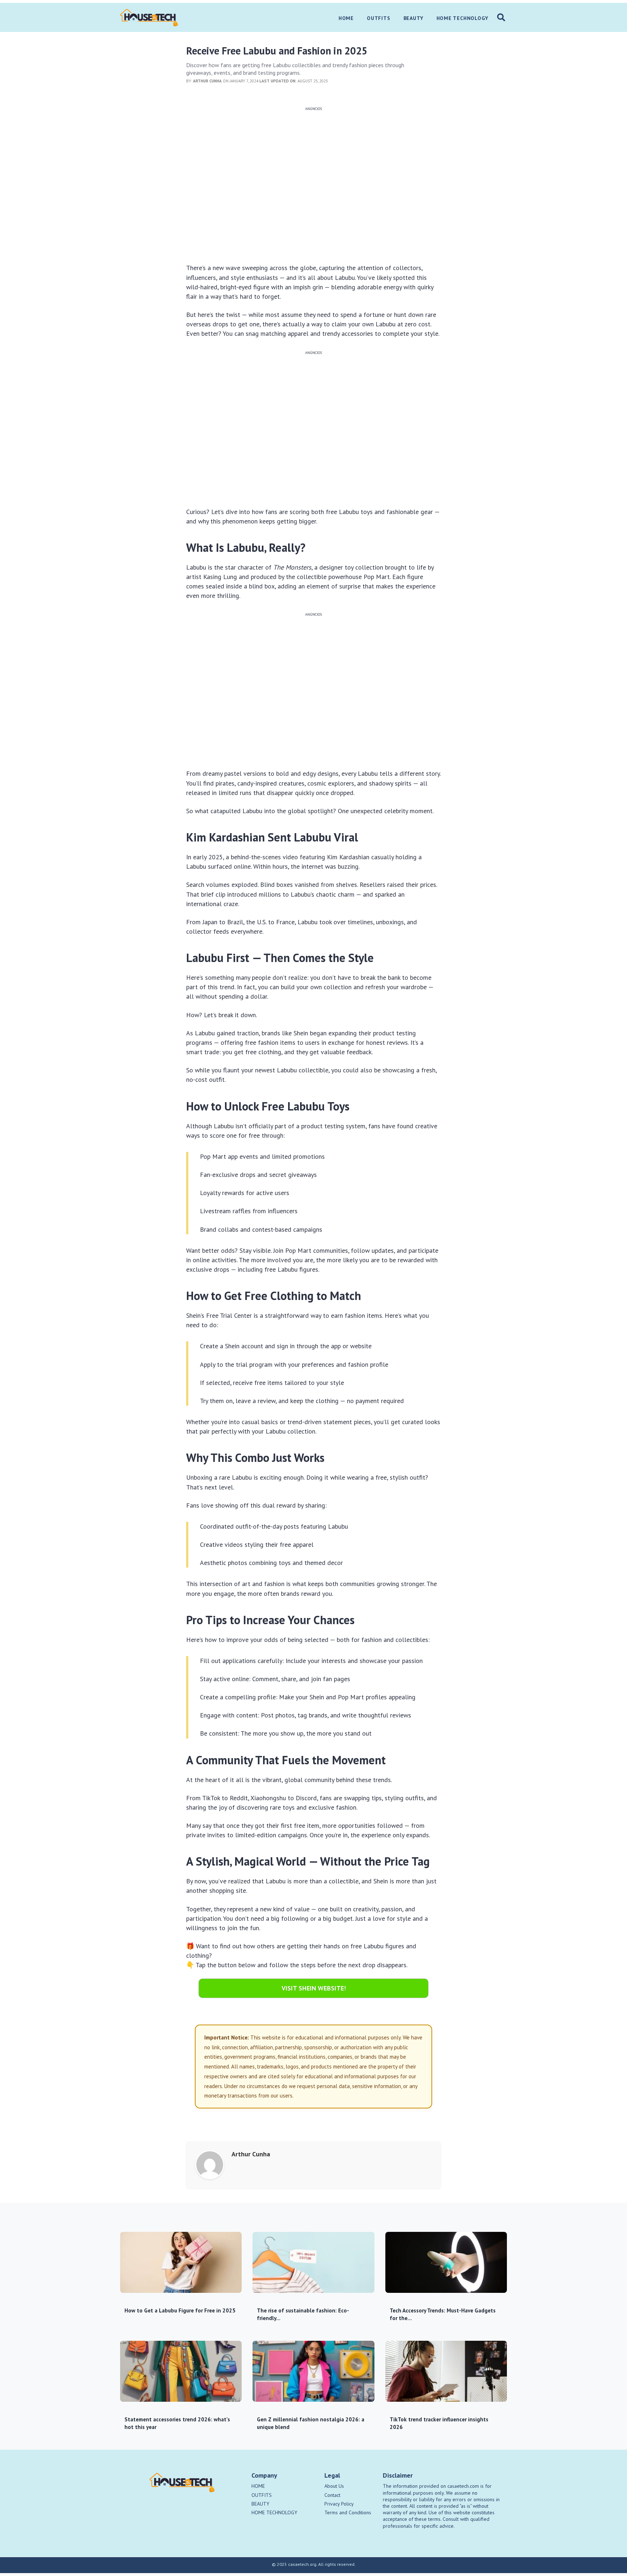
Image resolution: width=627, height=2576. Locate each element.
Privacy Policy (339, 2504)
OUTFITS (262, 2495)
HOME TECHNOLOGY (274, 2512)
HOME (258, 2486)
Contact (332, 2495)
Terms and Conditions (348, 2512)
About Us (334, 2486)
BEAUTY (260, 2504)
